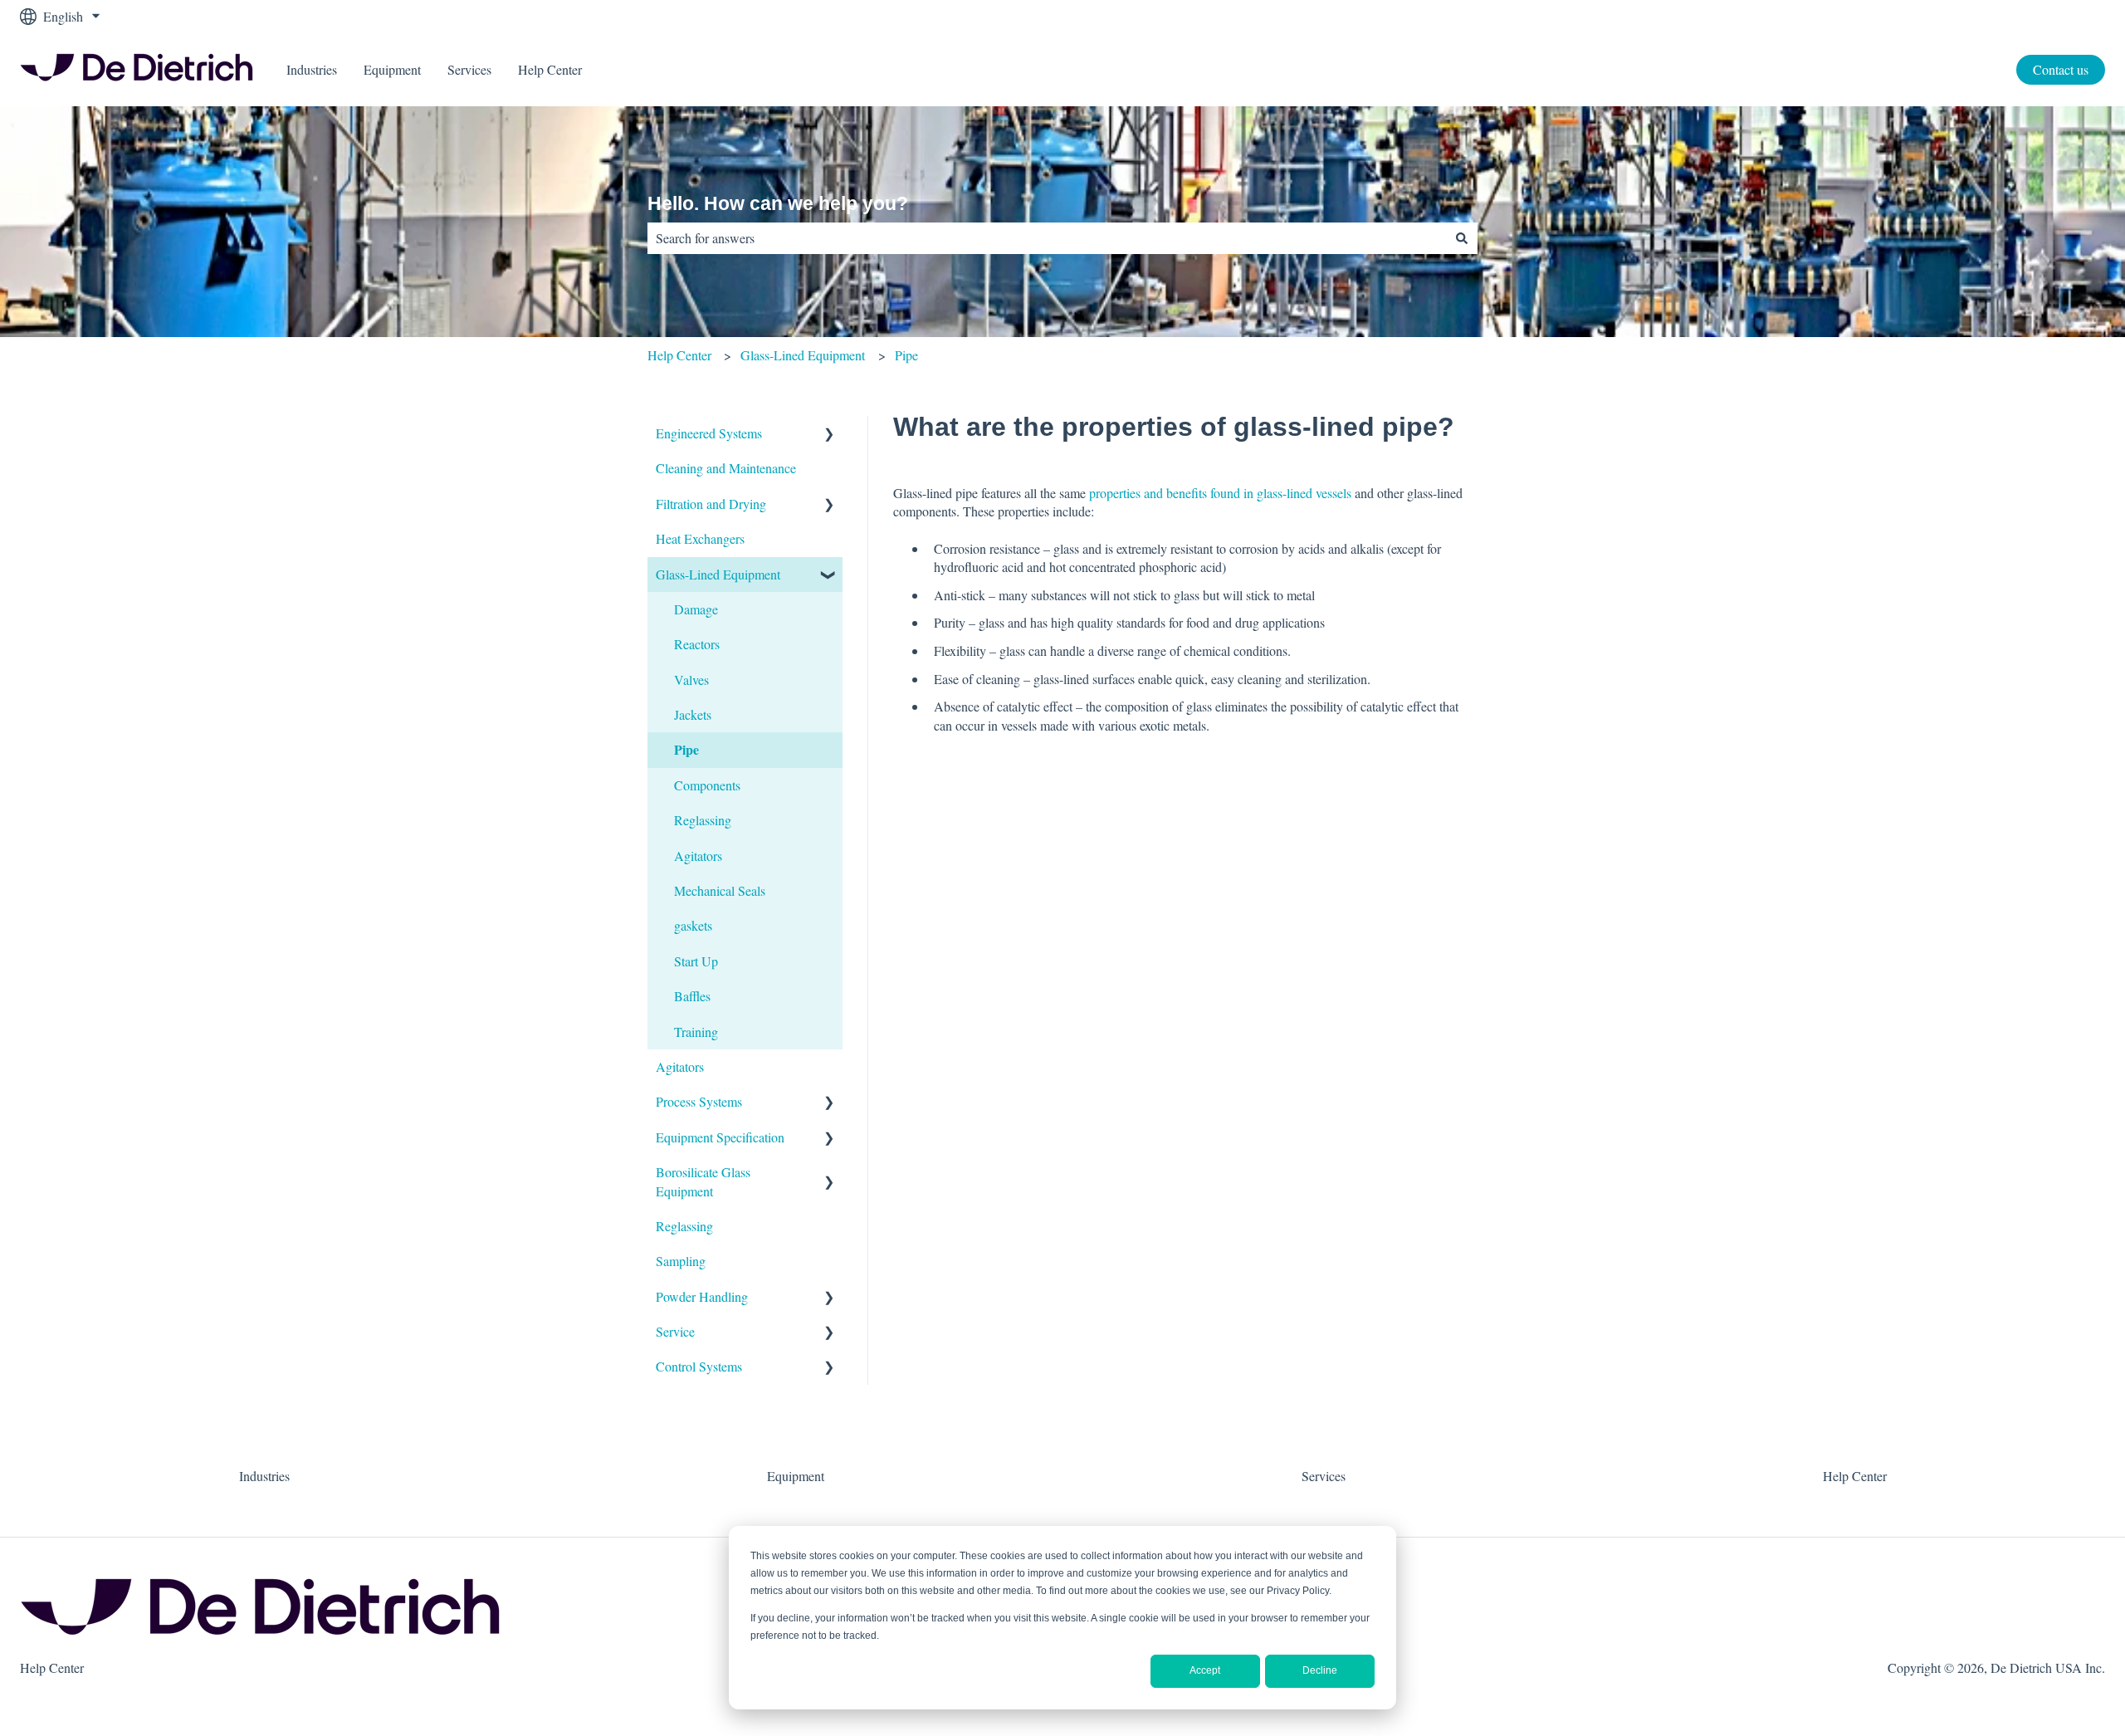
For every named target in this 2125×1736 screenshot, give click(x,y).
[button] (829, 435)
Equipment (392, 69)
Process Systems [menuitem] (699, 1101)
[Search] (1462, 238)
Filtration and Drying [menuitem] (711, 504)
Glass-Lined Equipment (803, 355)
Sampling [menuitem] (681, 1261)
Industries (312, 69)
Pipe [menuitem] (686, 749)
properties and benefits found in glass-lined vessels (1220, 493)
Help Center (550, 69)
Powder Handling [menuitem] (702, 1296)
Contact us (2061, 69)
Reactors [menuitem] (697, 644)
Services (469, 69)
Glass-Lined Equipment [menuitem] (718, 574)
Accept (1205, 1670)
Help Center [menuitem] (1855, 1476)
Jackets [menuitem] (693, 714)
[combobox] (1047, 238)
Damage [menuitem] (696, 609)
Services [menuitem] (1324, 1476)
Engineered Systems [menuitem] (709, 433)
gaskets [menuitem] (693, 925)
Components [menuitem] (707, 785)
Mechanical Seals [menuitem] (720, 890)
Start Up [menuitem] (696, 961)
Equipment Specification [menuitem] (720, 1137)
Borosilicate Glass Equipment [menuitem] (703, 1181)
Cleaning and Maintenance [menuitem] (726, 468)
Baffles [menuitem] (692, 996)
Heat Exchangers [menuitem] (700, 538)
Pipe (906, 355)
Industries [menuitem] (264, 1476)
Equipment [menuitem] (796, 1476)
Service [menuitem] (675, 1331)
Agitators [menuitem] (698, 856)
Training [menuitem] (696, 1032)
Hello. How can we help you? (778, 203)
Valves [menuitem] (691, 680)
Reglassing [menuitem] (703, 820)
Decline (1320, 1670)
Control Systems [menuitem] (699, 1366)
